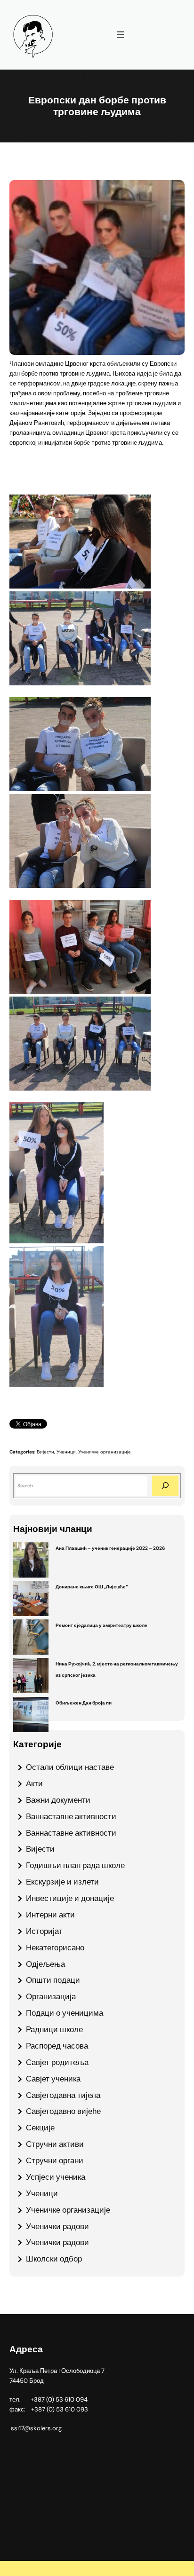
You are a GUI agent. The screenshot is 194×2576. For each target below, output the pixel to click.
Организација (51, 1996)
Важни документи (58, 1800)
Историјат (44, 1931)
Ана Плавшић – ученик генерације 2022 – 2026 (110, 1548)
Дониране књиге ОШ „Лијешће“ (92, 1587)
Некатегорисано (55, 1948)
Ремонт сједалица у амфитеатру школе (101, 1625)
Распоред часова (57, 2046)
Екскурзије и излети (62, 1882)
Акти (34, 1783)
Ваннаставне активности (71, 1816)
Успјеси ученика (56, 2177)
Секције (40, 2128)
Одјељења (45, 1964)
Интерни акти (50, 1915)
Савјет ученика (53, 2079)
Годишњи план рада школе (75, 1865)
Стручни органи (55, 2160)
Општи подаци (53, 1980)
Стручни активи (55, 2144)
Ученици (66, 1452)
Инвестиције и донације (70, 1898)
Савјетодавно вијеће (63, 2111)
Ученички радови (57, 2226)
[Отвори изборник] (121, 35)
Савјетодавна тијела (63, 2095)
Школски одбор (54, 2259)
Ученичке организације (105, 1452)
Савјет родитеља (57, 2062)
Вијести (45, 1452)
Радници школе (54, 2029)
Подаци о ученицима (65, 2013)
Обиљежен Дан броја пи (84, 1703)
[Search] (165, 1486)
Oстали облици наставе (70, 1767)
